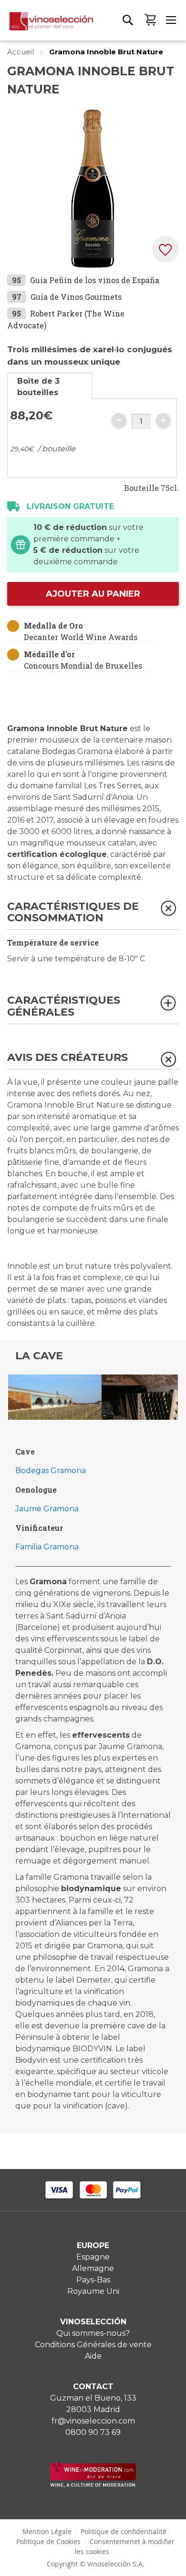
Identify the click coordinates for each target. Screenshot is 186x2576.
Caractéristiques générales (64, 1006)
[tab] (50, 386)
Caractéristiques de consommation (73, 912)
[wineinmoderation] (93, 2485)
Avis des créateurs (67, 1058)
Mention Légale (47, 2531)
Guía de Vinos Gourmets (76, 297)
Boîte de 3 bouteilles (38, 387)
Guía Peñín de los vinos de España (95, 280)
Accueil (21, 52)
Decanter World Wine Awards (81, 637)
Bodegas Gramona (51, 1471)
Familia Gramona (47, 1547)
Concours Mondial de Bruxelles (83, 666)
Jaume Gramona (47, 1509)
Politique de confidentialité (124, 2531)
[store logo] (46, 26)
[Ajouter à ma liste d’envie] (165, 249)
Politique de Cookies (48, 2541)
